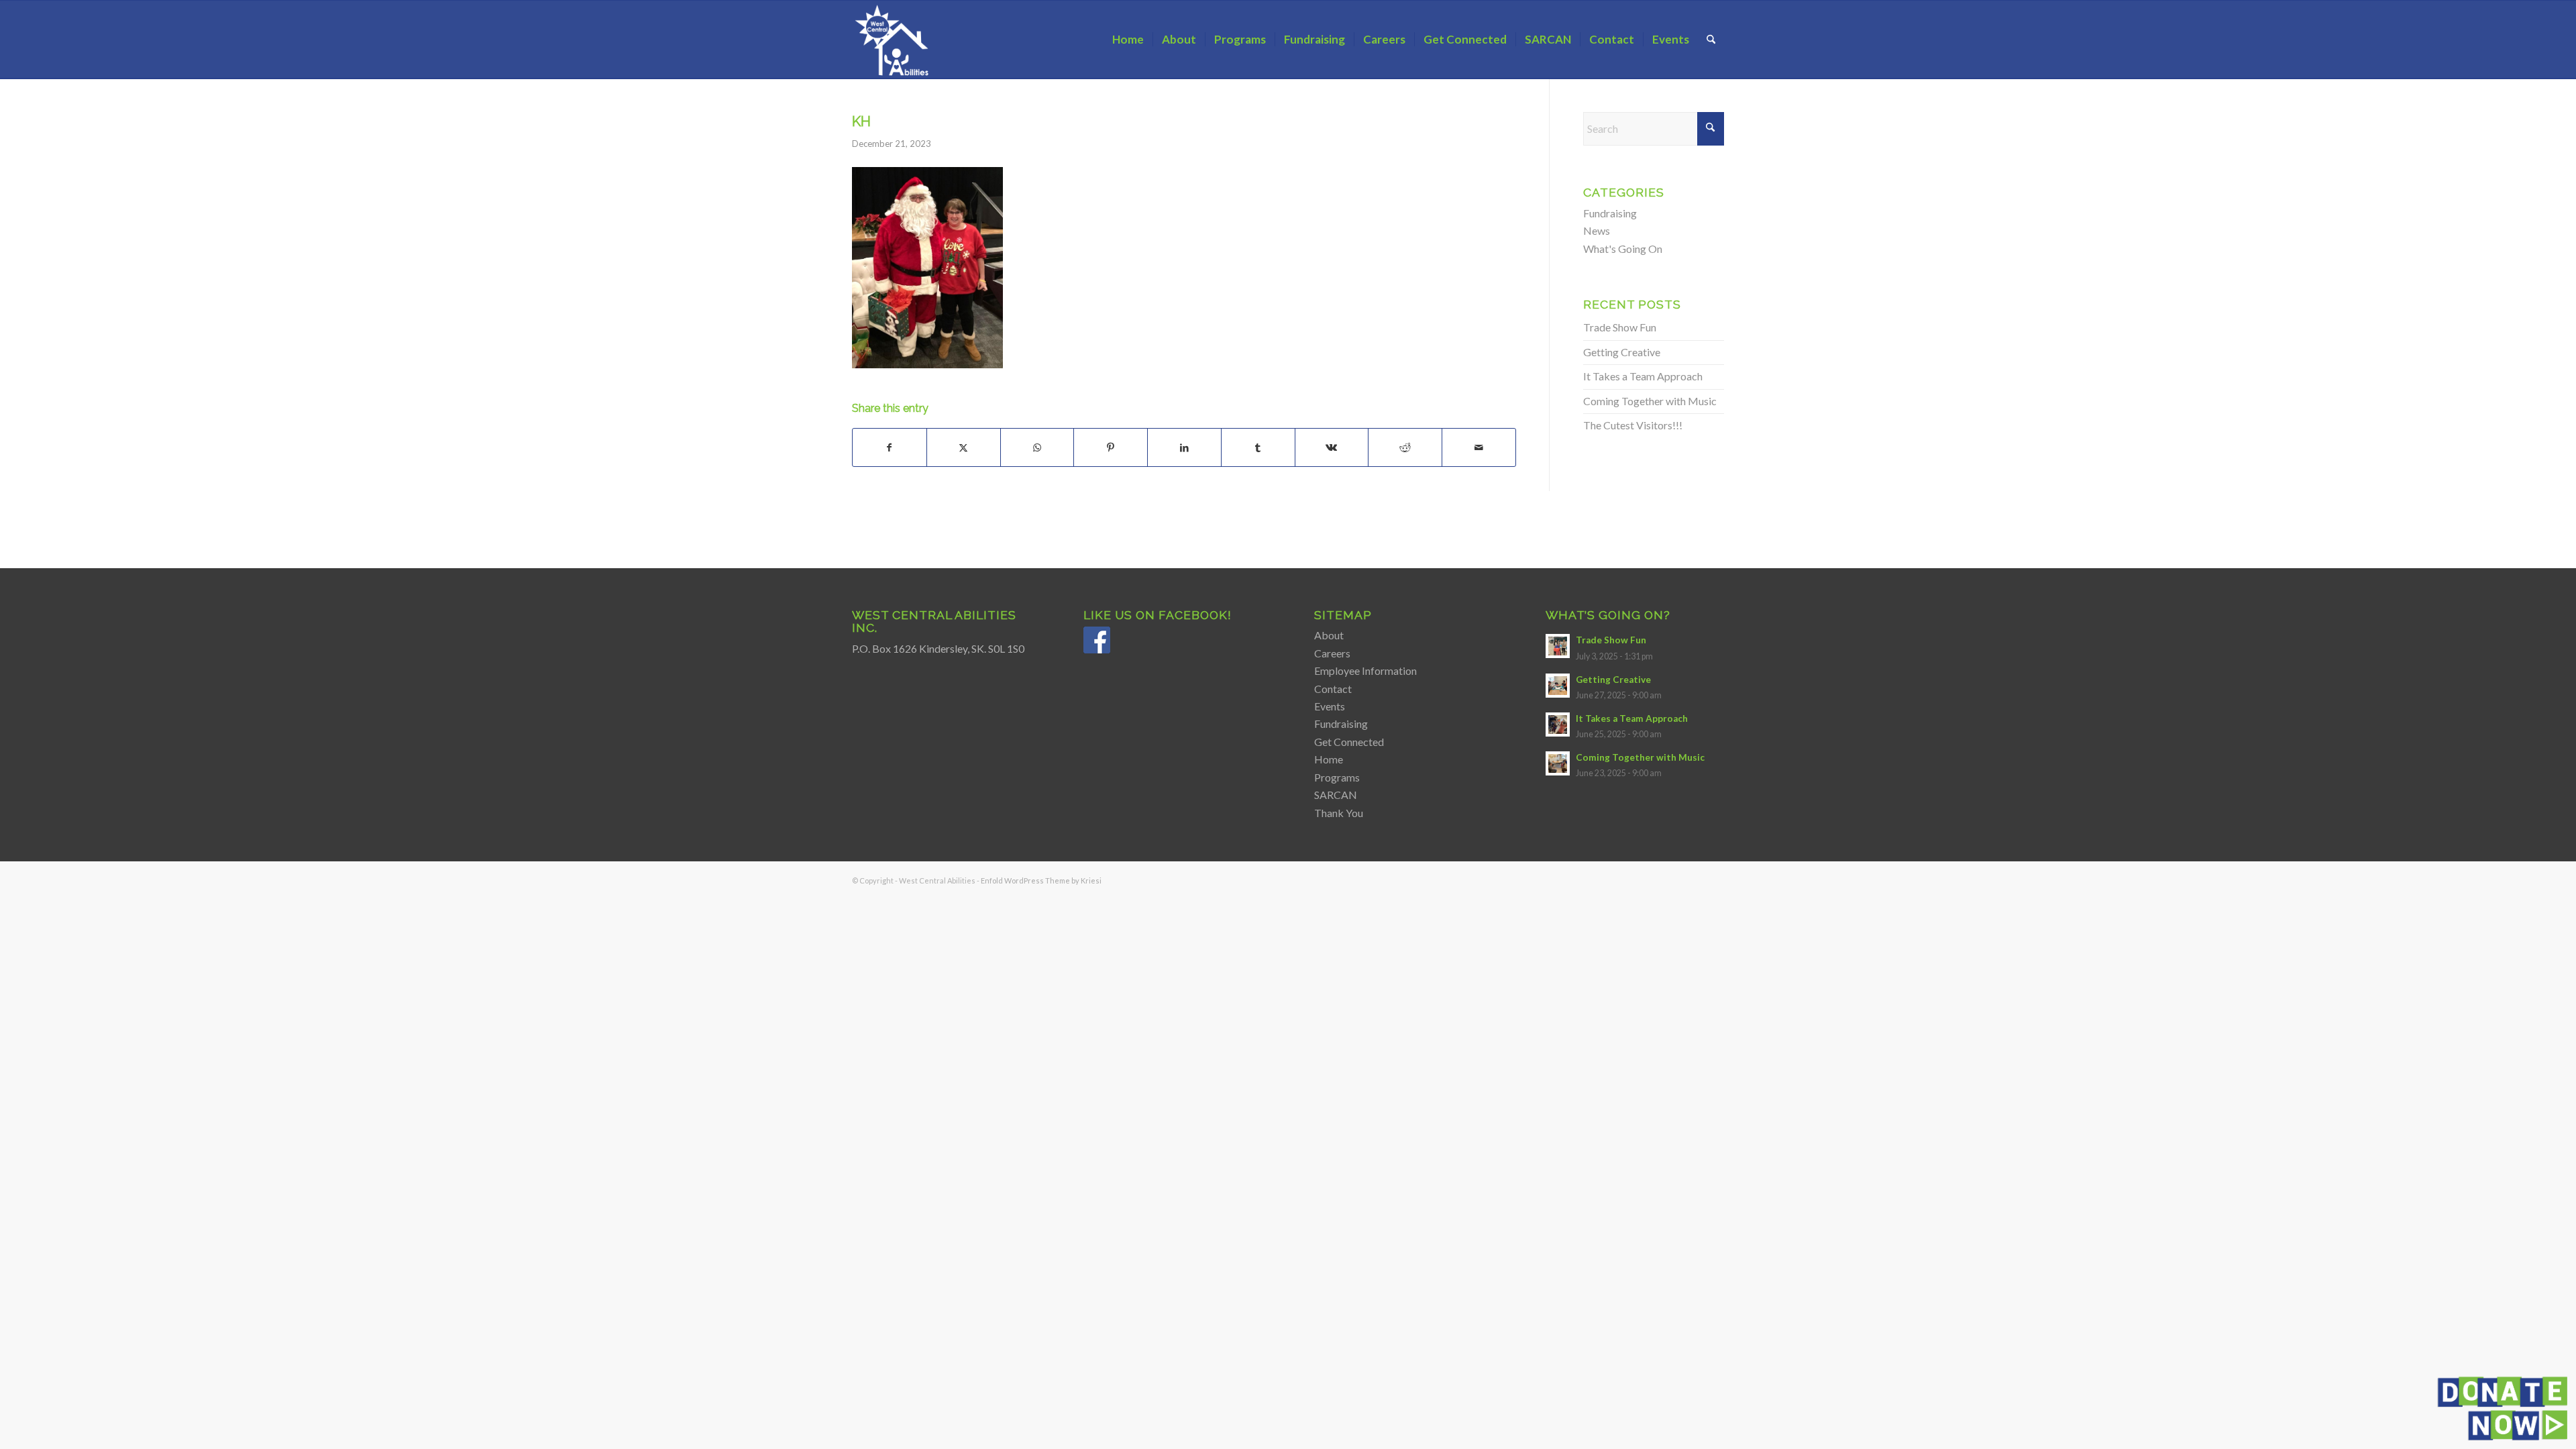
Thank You (1339, 813)
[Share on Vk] (1332, 447)
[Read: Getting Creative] (1558, 686)
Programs (1337, 777)
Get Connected (1349, 742)
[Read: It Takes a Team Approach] (1558, 724)
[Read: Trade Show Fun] (1558, 646)
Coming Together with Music (1650, 401)
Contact (1333, 689)
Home (1329, 759)
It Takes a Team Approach (1643, 376)
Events (1330, 706)
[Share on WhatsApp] (1037, 447)
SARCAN (1336, 795)
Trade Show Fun (1620, 327)
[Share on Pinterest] (1111, 447)
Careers (1332, 653)
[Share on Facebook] (890, 447)
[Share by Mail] (1479, 447)
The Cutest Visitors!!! (1633, 425)
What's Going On (1623, 249)
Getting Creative (1622, 352)
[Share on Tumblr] (1258, 447)
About (1329, 635)
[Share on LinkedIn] (1184, 447)
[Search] (1711, 40)
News (1597, 230)
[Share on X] (964, 447)
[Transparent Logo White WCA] (894, 40)
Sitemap (1343, 615)
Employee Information (1365, 670)
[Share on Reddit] (1405, 447)
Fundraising (1610, 213)
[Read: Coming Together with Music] (1558, 763)
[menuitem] (1128, 40)
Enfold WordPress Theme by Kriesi (1041, 880)
